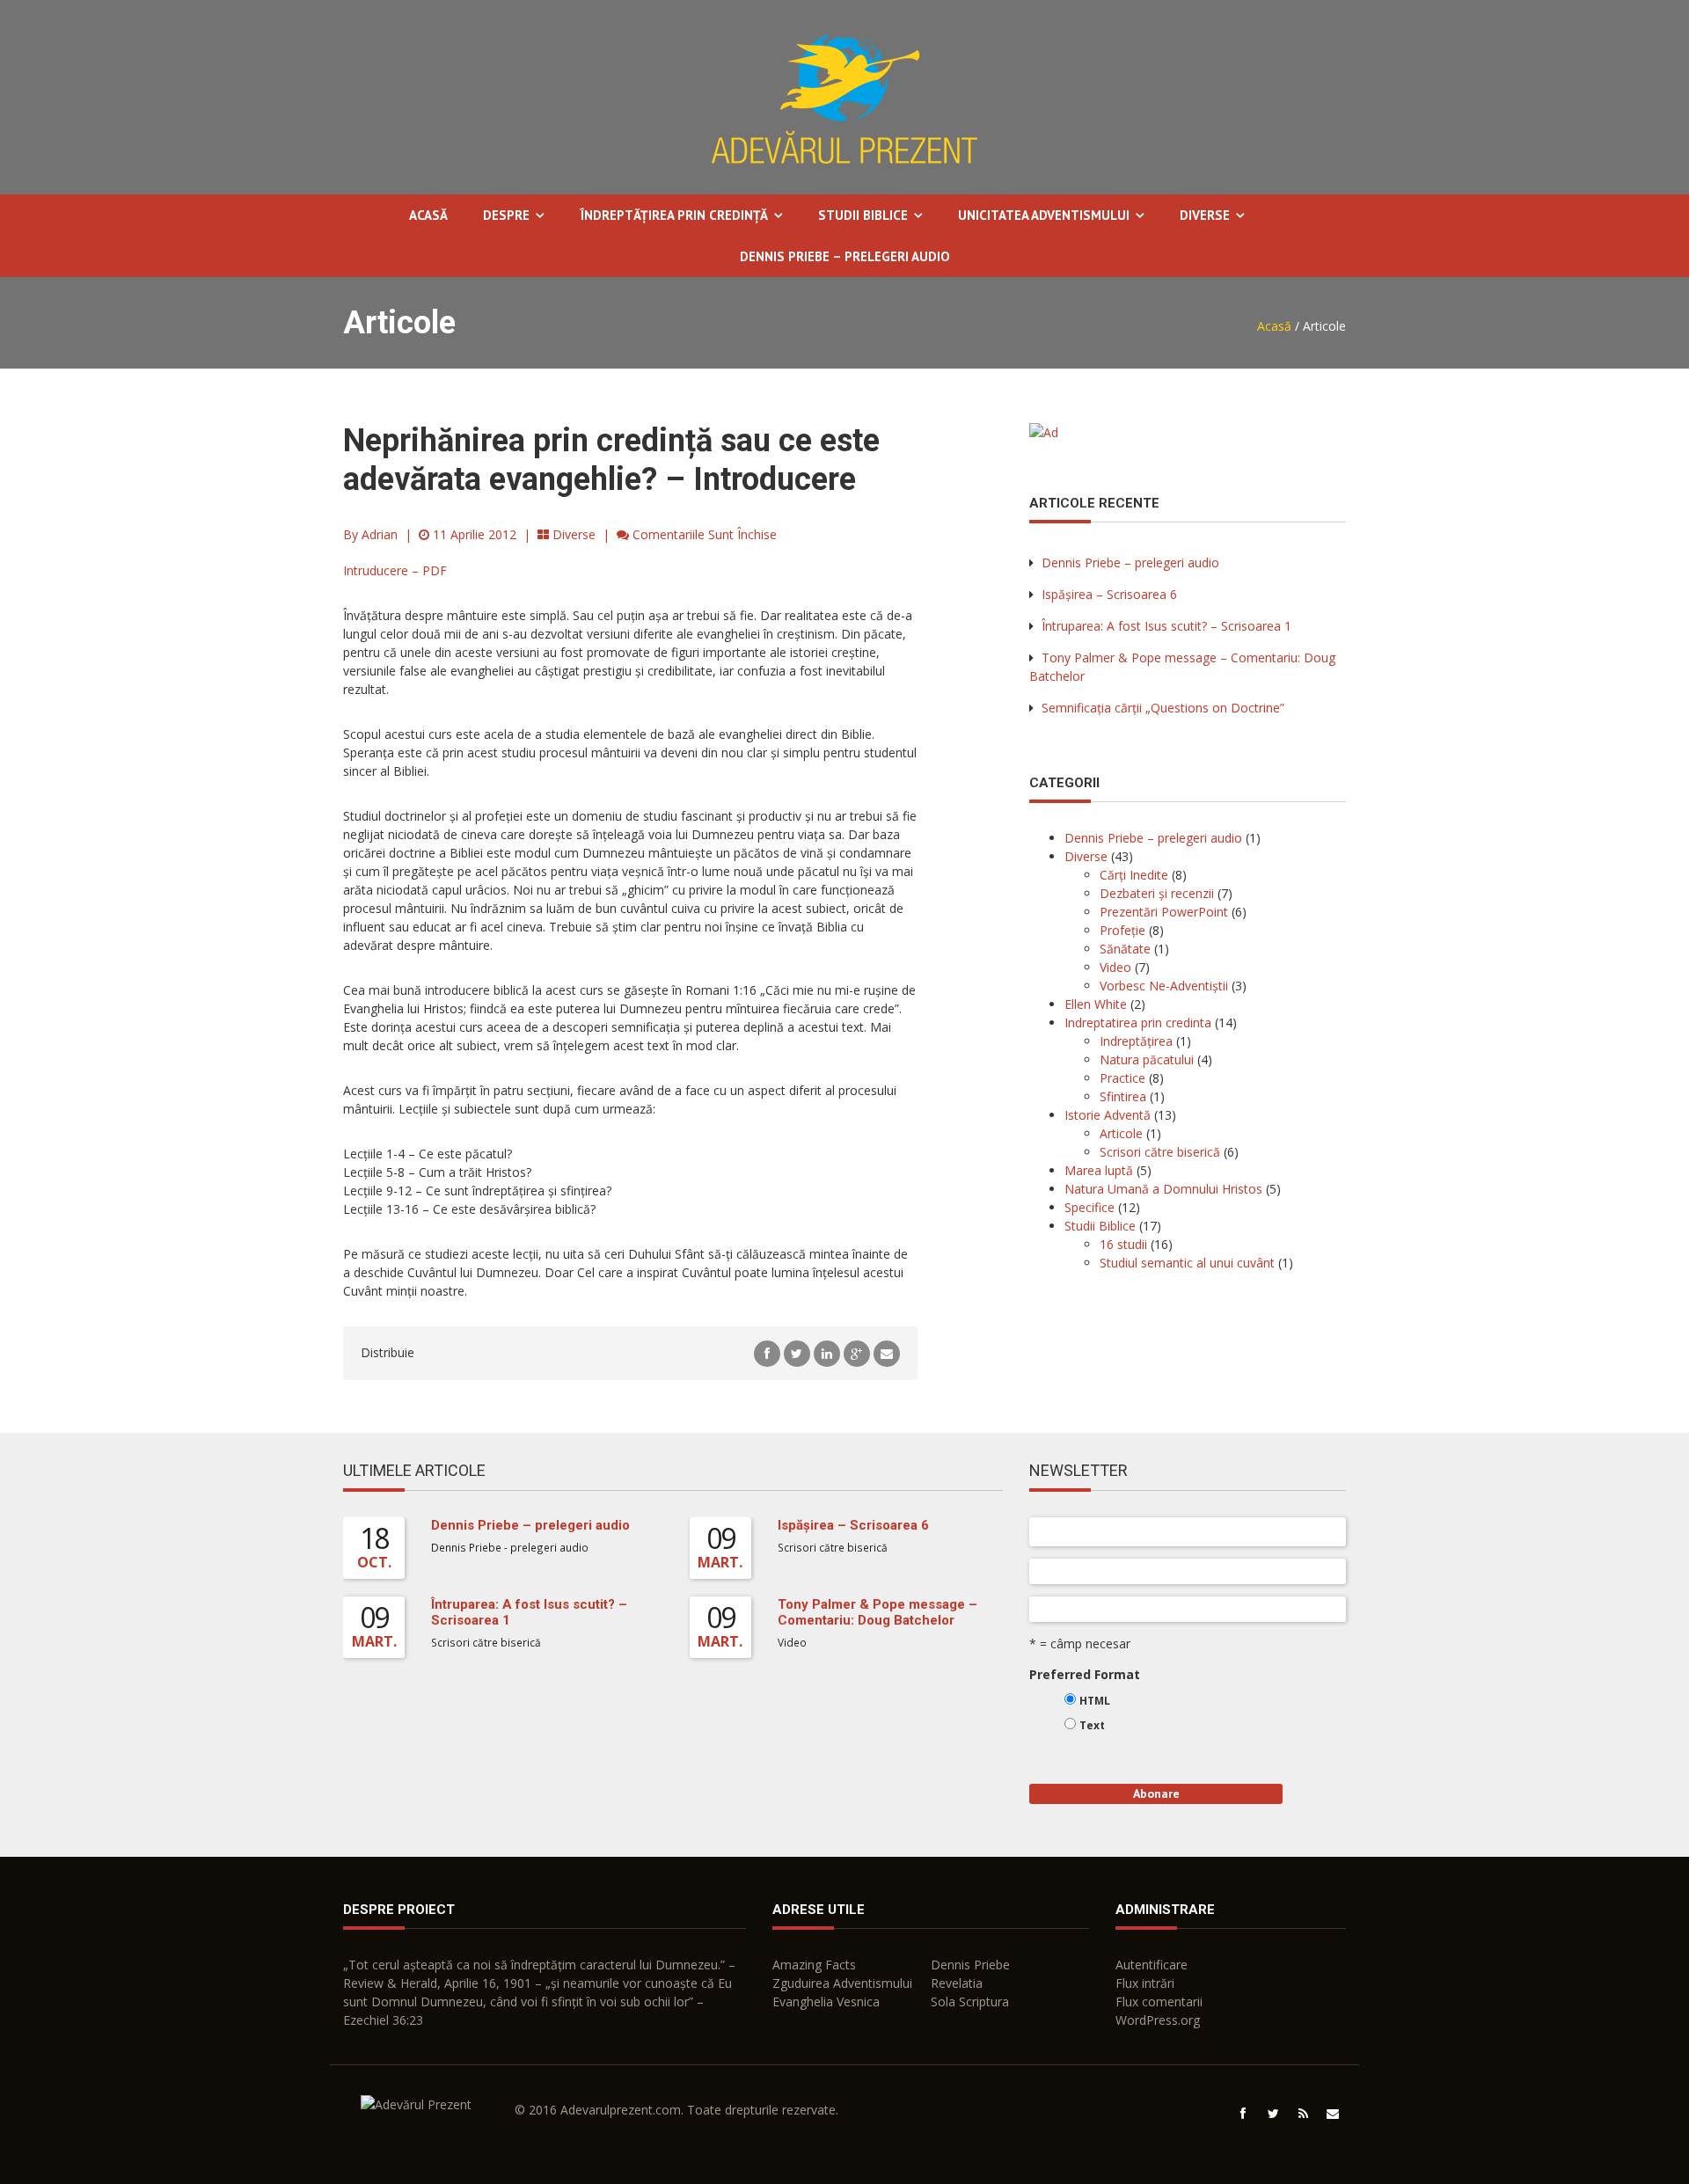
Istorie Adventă (1108, 1115)
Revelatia (957, 1983)
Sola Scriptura (970, 2001)
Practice (1122, 1078)
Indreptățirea (1136, 1041)
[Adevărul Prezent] (844, 96)
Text (1092, 1725)
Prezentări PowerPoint (1164, 912)
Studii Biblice (863, 215)
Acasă (428, 215)
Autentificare (1152, 1965)
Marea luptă (1099, 1170)
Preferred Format (1085, 1674)
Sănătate (1125, 949)
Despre (506, 215)
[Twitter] (797, 1352)
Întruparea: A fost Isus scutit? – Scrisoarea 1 (1166, 626)
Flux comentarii (1159, 2001)
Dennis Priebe (970, 1965)
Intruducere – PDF (395, 570)
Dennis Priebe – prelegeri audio (845, 256)
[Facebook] (767, 1352)
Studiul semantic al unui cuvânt (1187, 1263)
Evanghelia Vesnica (826, 2001)
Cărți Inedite (1134, 875)
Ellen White (1096, 1004)
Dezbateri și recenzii (1157, 893)
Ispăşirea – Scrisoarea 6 (1109, 594)
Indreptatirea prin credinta (1138, 1023)
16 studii (1123, 1244)
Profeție (1122, 930)
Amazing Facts (814, 1965)
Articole (1121, 1133)
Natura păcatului (1147, 1059)
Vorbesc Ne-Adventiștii (1164, 986)
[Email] (887, 1352)
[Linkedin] (827, 1352)
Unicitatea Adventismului (1044, 215)
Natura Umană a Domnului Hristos (1163, 1189)
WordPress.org (1158, 2020)
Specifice (1089, 1207)
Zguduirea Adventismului (842, 1983)
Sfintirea (1123, 1096)
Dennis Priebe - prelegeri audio (510, 1547)
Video (1115, 967)
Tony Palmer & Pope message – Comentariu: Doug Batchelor (877, 1612)
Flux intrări (1145, 1983)
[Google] (857, 1352)
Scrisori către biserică (1160, 1152)
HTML (1095, 1701)
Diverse (1205, 215)
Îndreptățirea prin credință (674, 215)
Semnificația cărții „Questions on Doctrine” (1163, 708)
